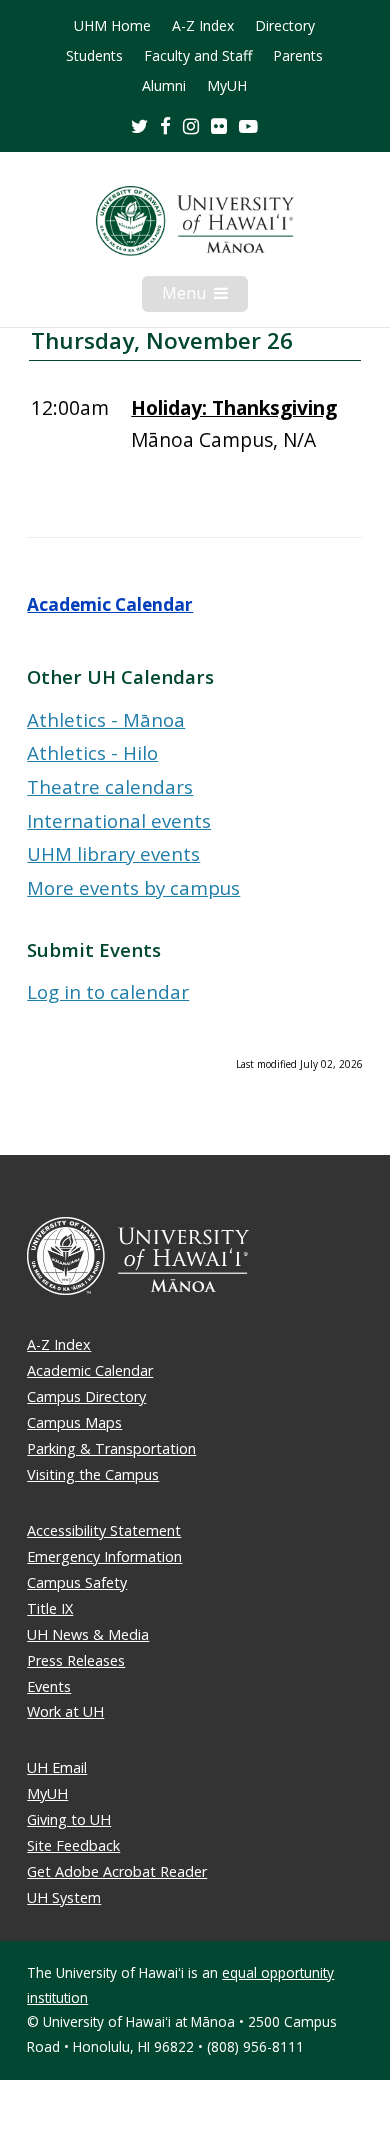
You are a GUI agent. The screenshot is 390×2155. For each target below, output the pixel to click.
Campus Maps (74, 1422)
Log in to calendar (108, 991)
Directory (285, 26)
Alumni (164, 86)
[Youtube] (248, 125)
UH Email (57, 1767)
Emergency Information (104, 1556)
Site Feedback (73, 1845)
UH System (64, 1897)
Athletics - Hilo (92, 752)
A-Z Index (203, 26)
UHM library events (113, 853)
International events (119, 820)
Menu (205, 297)
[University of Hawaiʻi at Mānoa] (194, 221)
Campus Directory (86, 1396)
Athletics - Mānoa (106, 719)
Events (49, 1686)
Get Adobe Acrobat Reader (117, 1871)
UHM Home (112, 26)
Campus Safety (77, 1582)
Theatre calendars (110, 786)
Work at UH (65, 1711)
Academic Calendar (110, 604)
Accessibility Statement (104, 1530)
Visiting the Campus (93, 1474)
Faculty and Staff (198, 56)
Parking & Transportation (111, 1448)
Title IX (50, 1608)
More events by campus (133, 887)
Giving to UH (69, 1819)
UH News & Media (88, 1634)
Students (94, 56)
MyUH (227, 86)
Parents (298, 56)
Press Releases (76, 1660)
